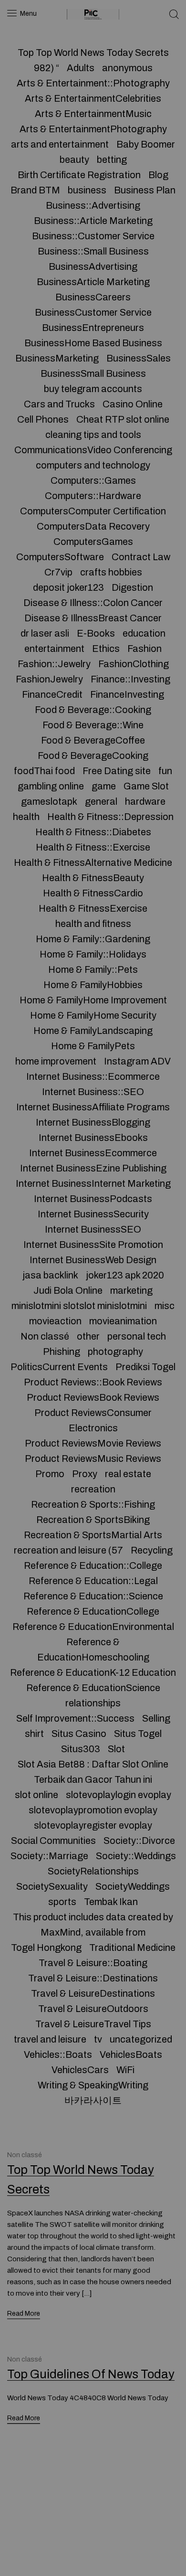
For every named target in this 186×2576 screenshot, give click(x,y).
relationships (93, 1703)
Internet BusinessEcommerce (93, 1153)
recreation (93, 1489)
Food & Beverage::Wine (93, 725)
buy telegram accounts (93, 389)
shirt (34, 1734)
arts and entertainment (60, 144)
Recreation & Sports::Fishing (93, 1504)
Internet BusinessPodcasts (93, 1199)
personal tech (137, 1336)
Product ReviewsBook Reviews (93, 1397)
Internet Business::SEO (93, 1092)
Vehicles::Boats (58, 2054)
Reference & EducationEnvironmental (93, 1627)
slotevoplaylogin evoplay (119, 1795)
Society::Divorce (139, 1841)
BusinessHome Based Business (93, 343)
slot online (36, 1795)
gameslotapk (49, 801)
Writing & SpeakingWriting (93, 2085)
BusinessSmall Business (93, 373)
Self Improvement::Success (75, 1718)
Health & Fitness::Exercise (93, 847)
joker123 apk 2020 (125, 1275)
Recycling (152, 1550)
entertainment (54, 649)
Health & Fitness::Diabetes (93, 832)
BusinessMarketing (57, 358)
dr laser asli (45, 633)
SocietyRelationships (93, 1871)
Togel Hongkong (46, 1948)
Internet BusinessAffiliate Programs (93, 1107)
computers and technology (93, 465)
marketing (131, 1290)
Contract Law (141, 557)
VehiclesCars (80, 2070)
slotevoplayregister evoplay (93, 1825)
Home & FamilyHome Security (93, 1015)
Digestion (132, 587)
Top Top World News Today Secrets (93, 53)
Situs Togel (138, 1734)
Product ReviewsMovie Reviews (93, 1443)
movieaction (55, 1321)
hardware (145, 801)
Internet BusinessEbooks (93, 1138)
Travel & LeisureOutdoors (93, 2009)
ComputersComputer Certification (93, 511)
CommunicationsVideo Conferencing (93, 450)
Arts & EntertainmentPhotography (93, 129)
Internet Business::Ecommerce (93, 1076)
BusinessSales (139, 358)
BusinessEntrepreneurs (93, 328)
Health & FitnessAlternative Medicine (93, 862)
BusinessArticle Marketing (93, 282)
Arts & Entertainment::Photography (93, 83)
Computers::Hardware (93, 496)
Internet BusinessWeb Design (93, 1260)
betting (112, 160)
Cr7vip (58, 572)
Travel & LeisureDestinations (93, 1993)
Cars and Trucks (59, 404)
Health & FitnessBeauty (93, 878)
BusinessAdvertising (93, 266)
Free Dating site (117, 771)
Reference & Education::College (93, 1565)
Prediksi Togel (145, 1367)
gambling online (51, 786)
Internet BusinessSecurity (93, 1214)
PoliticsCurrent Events (59, 1367)
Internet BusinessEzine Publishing (93, 1168)
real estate (128, 1474)
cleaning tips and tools (93, 435)
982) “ (46, 68)
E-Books (96, 633)
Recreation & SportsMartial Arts (93, 1535)
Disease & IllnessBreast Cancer (93, 618)
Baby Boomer (146, 144)
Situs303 (81, 1749)
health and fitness (93, 924)
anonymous (127, 68)
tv (98, 2039)
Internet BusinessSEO (93, 1229)
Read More (24, 2314)
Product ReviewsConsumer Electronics (93, 1420)
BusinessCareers (93, 297)
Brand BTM (35, 190)
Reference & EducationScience (93, 1688)
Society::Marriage (49, 1856)
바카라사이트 (93, 2100)
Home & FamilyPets (93, 1046)
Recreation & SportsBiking (93, 1520)
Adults (81, 68)
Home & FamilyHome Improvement (93, 1000)
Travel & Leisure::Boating (93, 1963)
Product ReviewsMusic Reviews (93, 1458)
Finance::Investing (130, 679)
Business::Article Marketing (93, 221)
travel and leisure (50, 2039)
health (26, 817)
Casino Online (133, 404)
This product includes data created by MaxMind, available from (93, 1925)
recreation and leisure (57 (68, 1550)
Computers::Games (93, 480)
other (88, 1336)
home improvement (56, 1061)
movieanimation (123, 1321)
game (104, 786)
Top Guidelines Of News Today (91, 2375)
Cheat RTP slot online (123, 419)
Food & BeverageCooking (93, 756)
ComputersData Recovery (93, 526)
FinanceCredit (52, 694)
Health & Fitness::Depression (110, 817)
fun (165, 771)
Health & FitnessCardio (93, 893)
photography (115, 1352)
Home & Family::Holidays (93, 954)
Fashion (145, 649)
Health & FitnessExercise (93, 908)
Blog (158, 175)
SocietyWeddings (133, 1886)
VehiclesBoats (131, 2054)
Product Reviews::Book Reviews (93, 1382)
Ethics (106, 649)
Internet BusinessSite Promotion (93, 1245)
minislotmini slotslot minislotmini (79, 1306)
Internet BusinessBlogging (93, 1122)
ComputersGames (93, 542)
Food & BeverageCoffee (93, 740)
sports (62, 1902)
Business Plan (145, 190)
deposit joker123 (68, 587)
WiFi (125, 2070)
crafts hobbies (111, 572)
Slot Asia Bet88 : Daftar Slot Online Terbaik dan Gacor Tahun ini (93, 1772)
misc (165, 1306)
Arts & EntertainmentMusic (93, 114)
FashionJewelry (49, 679)
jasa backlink (50, 1275)
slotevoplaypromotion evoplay (93, 1810)
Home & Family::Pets (93, 969)
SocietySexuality (52, 1886)
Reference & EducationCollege (93, 1611)
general (101, 801)
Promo (50, 1474)
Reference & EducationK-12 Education (93, 1672)
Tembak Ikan (111, 1902)
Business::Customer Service (93, 236)
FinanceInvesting (127, 694)
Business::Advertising (93, 205)
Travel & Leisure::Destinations (93, 1978)
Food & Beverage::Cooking (93, 710)
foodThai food (44, 771)
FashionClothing (134, 664)
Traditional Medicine (132, 1948)
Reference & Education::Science (93, 1596)
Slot (116, 1749)
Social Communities (53, 1841)
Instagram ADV (137, 1061)
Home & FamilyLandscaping (93, 1031)
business (87, 190)
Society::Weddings (136, 1856)
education (144, 633)
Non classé (45, 1336)
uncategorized (141, 2039)
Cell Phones (43, 419)
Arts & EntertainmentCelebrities (93, 98)
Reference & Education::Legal (93, 1581)
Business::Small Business (93, 251)
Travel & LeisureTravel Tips (93, 2024)
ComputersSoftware (60, 557)
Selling (156, 1718)
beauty (74, 160)
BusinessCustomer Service (93, 312)
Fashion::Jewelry (54, 664)
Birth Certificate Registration (79, 175)
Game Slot (146, 786)
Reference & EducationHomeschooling (93, 1650)
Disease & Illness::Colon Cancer (93, 603)
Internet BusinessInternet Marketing (93, 1183)
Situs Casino (79, 1734)
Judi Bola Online (68, 1290)
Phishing (62, 1352)
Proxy (85, 1474)
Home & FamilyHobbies (93, 985)
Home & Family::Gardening (93, 939)
